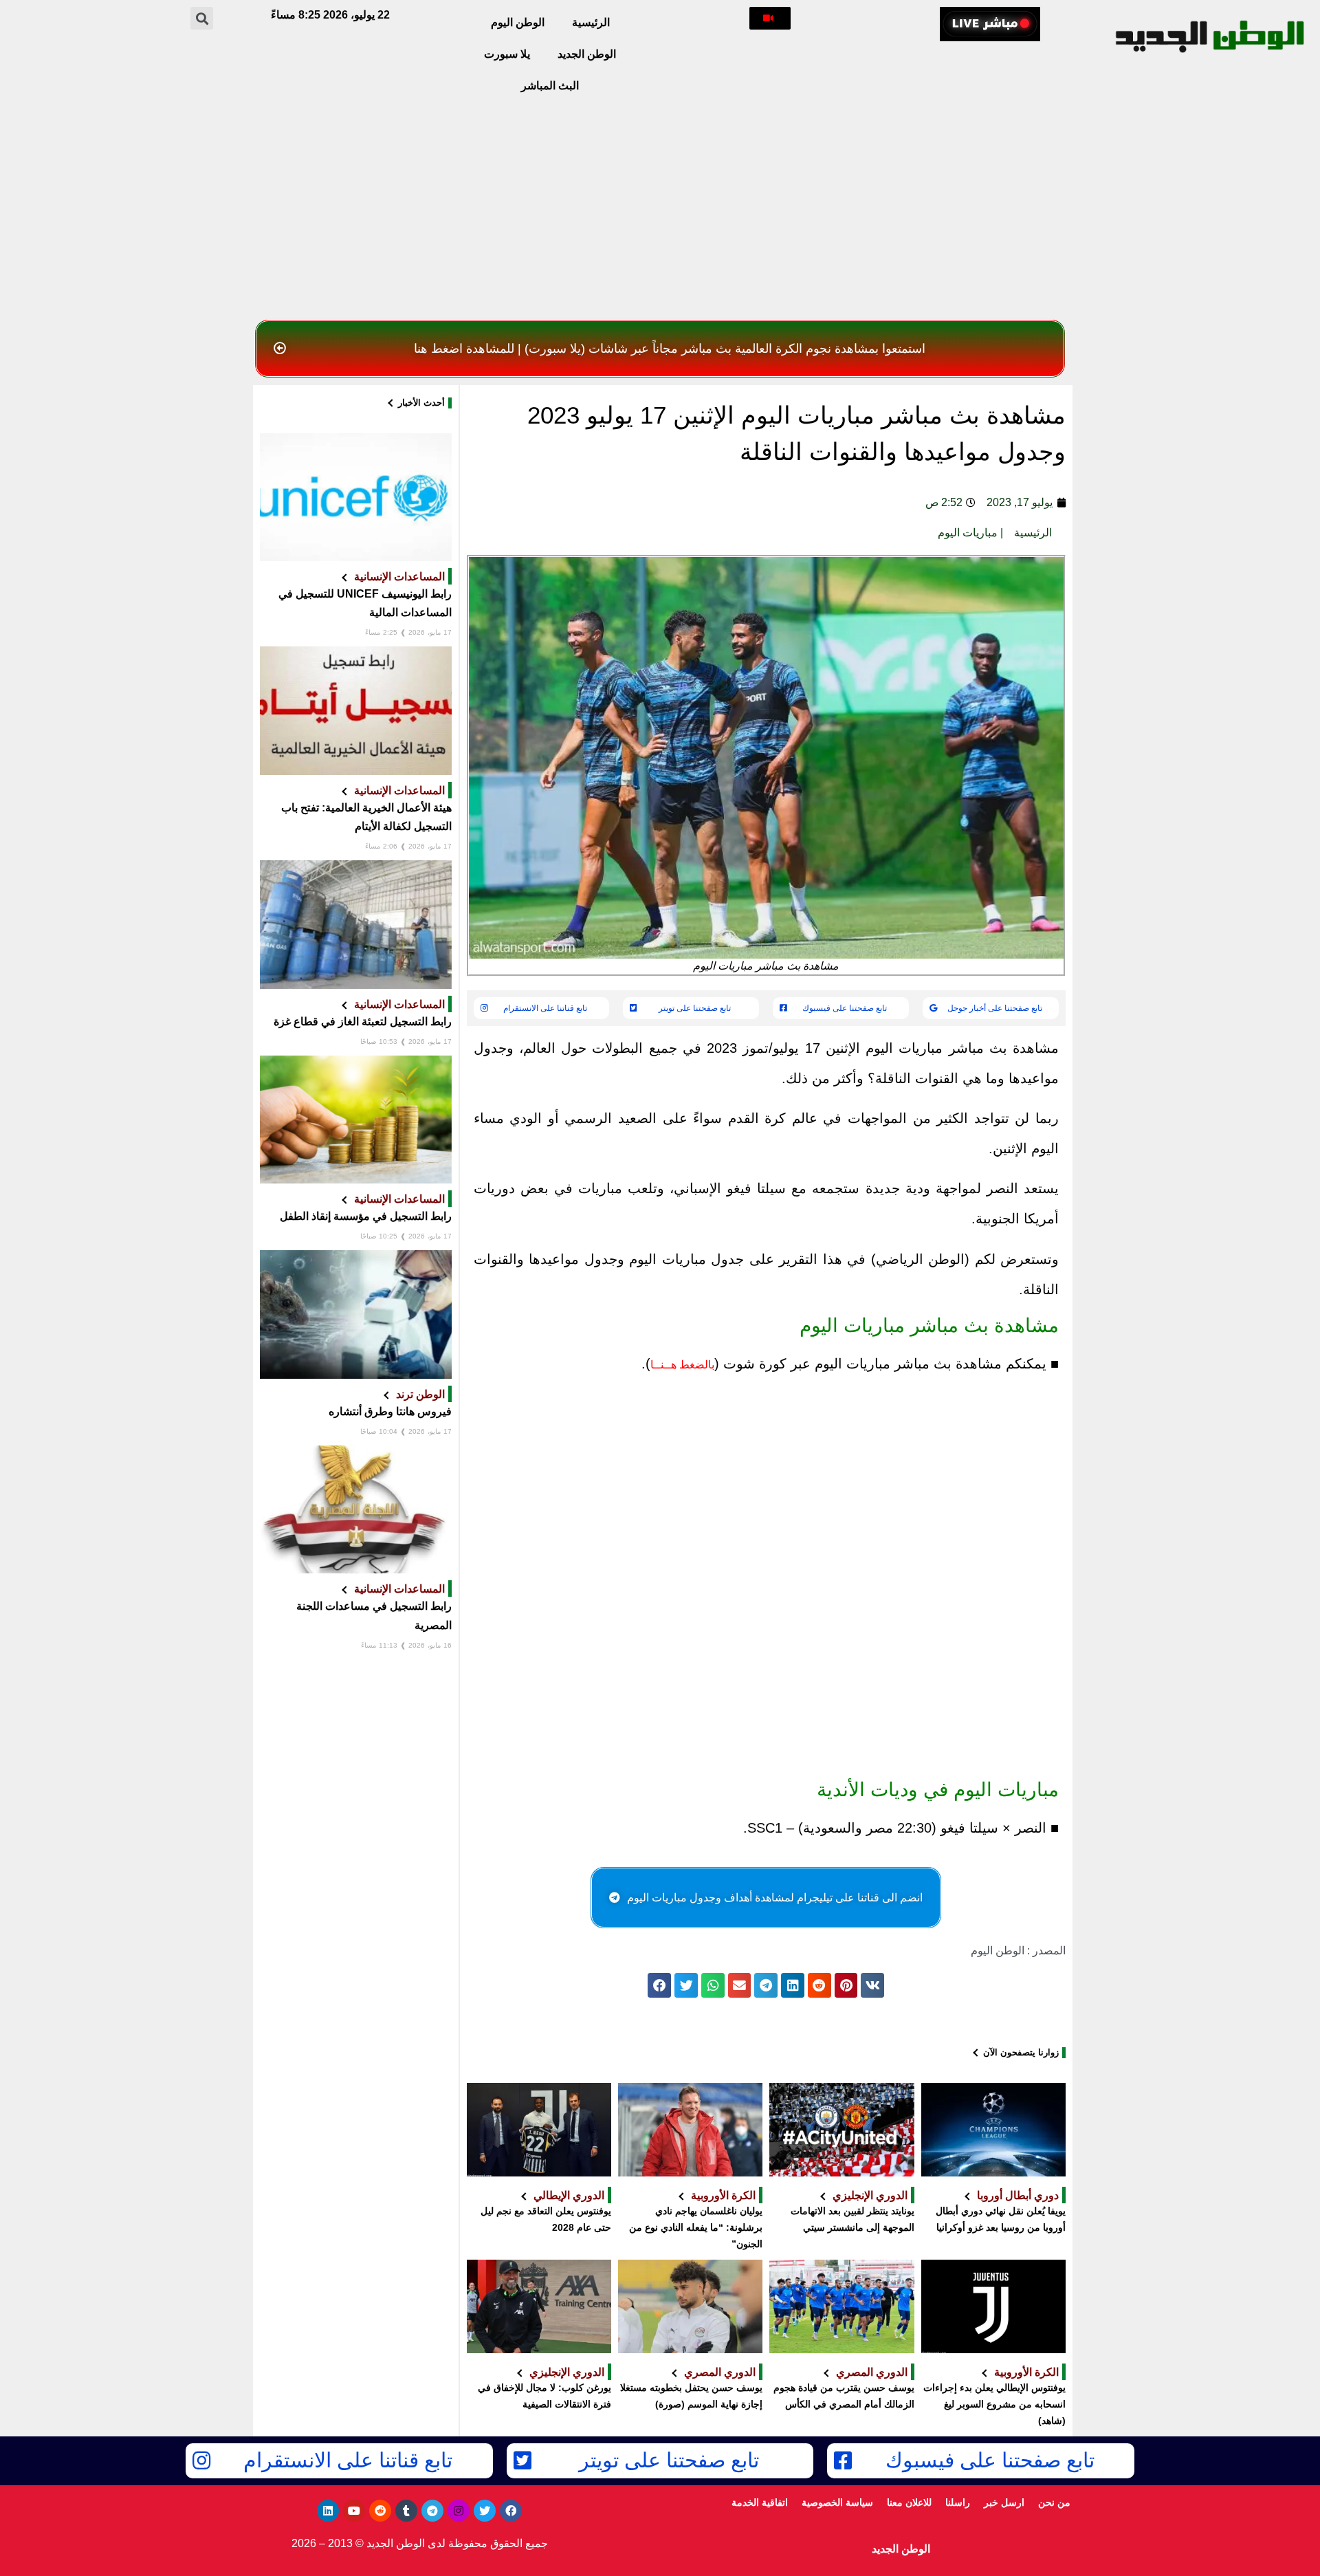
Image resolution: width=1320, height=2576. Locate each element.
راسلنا (958, 2502)
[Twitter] (485, 2511)
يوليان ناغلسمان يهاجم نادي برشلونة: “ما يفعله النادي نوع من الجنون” (696, 2227)
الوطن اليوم (518, 22)
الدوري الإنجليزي (870, 2195)
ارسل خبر (1004, 2502)
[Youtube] (354, 2511)
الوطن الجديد (587, 54)
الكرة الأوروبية (723, 2195)
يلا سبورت (507, 54)
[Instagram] (459, 2511)
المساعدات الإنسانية (399, 576)
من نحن (1054, 2502)
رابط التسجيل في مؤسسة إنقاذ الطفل (366, 1216)
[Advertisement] (660, 210)
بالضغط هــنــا (682, 1365)
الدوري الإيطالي (569, 2195)
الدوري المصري (872, 2372)
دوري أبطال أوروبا (1018, 2195)
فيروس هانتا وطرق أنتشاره (390, 1411)
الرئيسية (591, 22)
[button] (770, 18)
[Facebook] (511, 2511)
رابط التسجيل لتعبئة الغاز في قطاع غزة (363, 1022)
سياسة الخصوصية (837, 2502)
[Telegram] (432, 2511)
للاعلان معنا (909, 2502)
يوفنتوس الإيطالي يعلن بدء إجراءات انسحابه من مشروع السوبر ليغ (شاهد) (994, 2404)
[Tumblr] (406, 2511)
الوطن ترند (420, 1394)
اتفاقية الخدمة (760, 2502)
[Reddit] (380, 2511)
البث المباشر (550, 86)
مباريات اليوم (968, 533)
